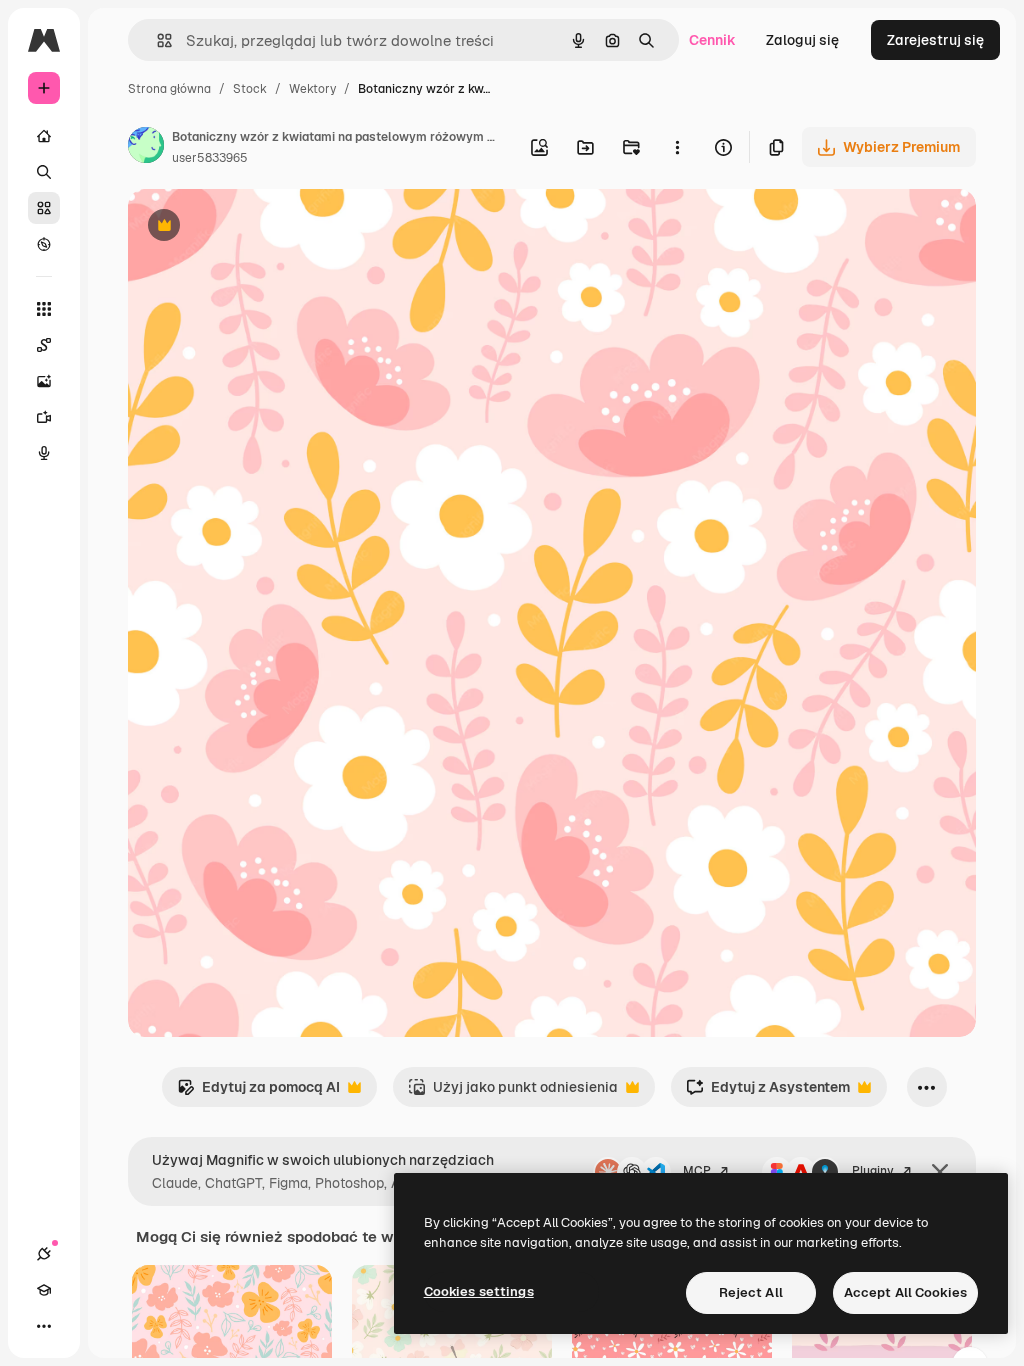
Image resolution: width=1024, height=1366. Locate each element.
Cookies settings (479, 1291)
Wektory (312, 89)
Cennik (712, 40)
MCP (697, 1171)
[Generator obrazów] (44, 381)
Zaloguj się (802, 40)
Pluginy (873, 1171)
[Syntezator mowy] (44, 453)
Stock (250, 89)
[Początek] (44, 136)
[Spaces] (44, 345)
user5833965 (210, 158)
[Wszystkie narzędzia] (44, 309)
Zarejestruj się (935, 40)
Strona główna (169, 89)
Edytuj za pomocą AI (258, 1092)
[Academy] (44, 1290)
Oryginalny (266, 227)
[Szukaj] (44, 172)
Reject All (751, 1292)
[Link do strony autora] (146, 148)
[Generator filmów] (44, 417)
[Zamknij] (940, 1172)
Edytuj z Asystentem (768, 1092)
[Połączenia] (44, 1254)
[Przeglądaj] (44, 244)
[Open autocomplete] (156, 40)
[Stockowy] (44, 208)
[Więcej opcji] (677, 147)
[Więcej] (44, 1326)
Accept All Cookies (905, 1292)
